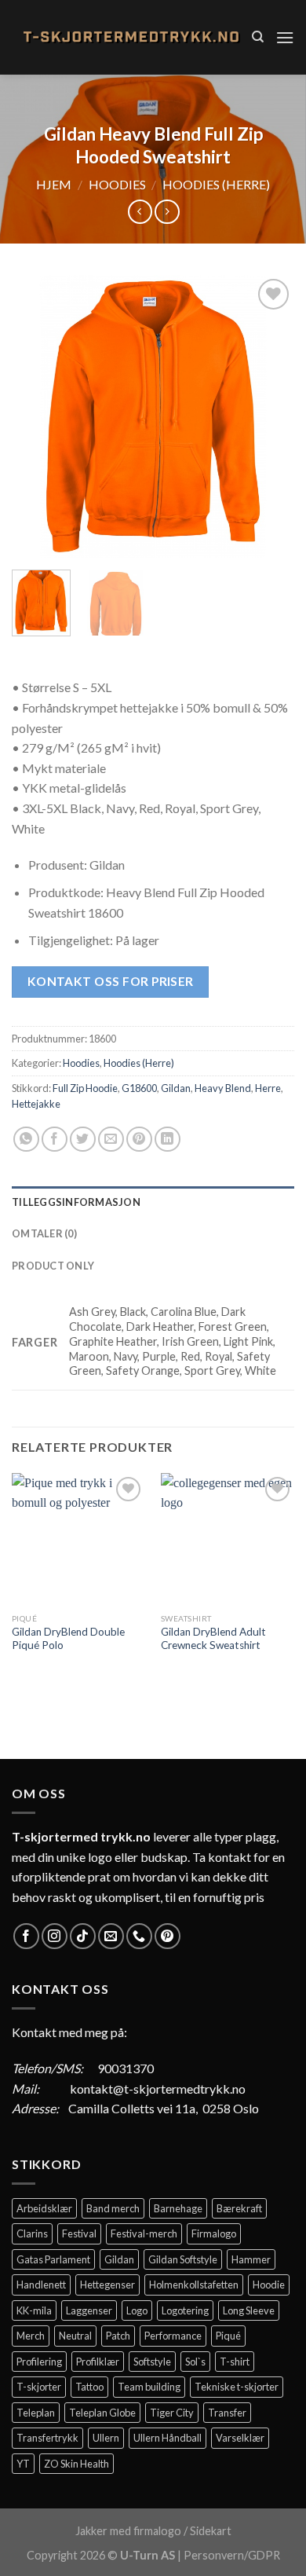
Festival (79, 2233)
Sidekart (211, 2531)
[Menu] (285, 37)
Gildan (176, 1088)
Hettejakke (36, 1104)
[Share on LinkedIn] (168, 1140)
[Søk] (258, 37)
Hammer (251, 2259)
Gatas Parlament (53, 2259)
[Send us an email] (111, 1936)
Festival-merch (144, 2233)
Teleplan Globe (102, 2413)
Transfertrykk (47, 2438)
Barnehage (178, 2208)
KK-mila (34, 2310)
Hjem (54, 184)
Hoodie (269, 2285)
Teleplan (36, 2413)
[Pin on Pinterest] (139, 1140)
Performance (173, 2336)
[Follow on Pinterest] (168, 1936)
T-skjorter (39, 2387)
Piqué (228, 2336)
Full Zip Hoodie (85, 1088)
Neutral (75, 2336)
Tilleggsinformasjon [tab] (76, 1202)
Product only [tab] (53, 1266)
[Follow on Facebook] (26, 1936)
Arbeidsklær (44, 2208)
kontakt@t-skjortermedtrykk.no (158, 2089)
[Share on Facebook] (55, 1140)
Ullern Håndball (168, 2438)
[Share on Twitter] (83, 1140)
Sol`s (195, 2362)
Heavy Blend (223, 1088)
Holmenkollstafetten (194, 2285)
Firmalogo (214, 2233)
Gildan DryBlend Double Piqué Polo (68, 1639)
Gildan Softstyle (183, 2259)
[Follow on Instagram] (55, 1936)
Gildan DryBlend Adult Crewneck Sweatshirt (213, 1639)
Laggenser (89, 2310)
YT (23, 2464)
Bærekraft (239, 2208)
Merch (31, 2336)
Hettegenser (107, 2285)
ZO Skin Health (76, 2464)
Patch (118, 2336)
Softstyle (152, 2362)
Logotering (185, 2310)
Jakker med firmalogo (128, 2531)
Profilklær (98, 2362)
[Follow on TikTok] (83, 1936)
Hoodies (117, 184)
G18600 (139, 1088)
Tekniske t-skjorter (237, 2387)
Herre (268, 1088)
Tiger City (172, 2413)
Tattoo (89, 2387)
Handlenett (41, 2285)
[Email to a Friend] (111, 1140)
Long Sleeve (249, 2310)
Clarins (32, 2233)
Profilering (39, 2362)
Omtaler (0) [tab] (44, 1233)
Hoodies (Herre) (216, 184)
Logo (137, 2310)
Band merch (113, 2208)
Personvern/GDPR (232, 2555)
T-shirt (235, 2362)
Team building (149, 2387)
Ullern (106, 2438)
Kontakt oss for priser (111, 981)
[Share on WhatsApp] (26, 1140)
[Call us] (139, 1936)
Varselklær (240, 2438)
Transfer (227, 2413)
